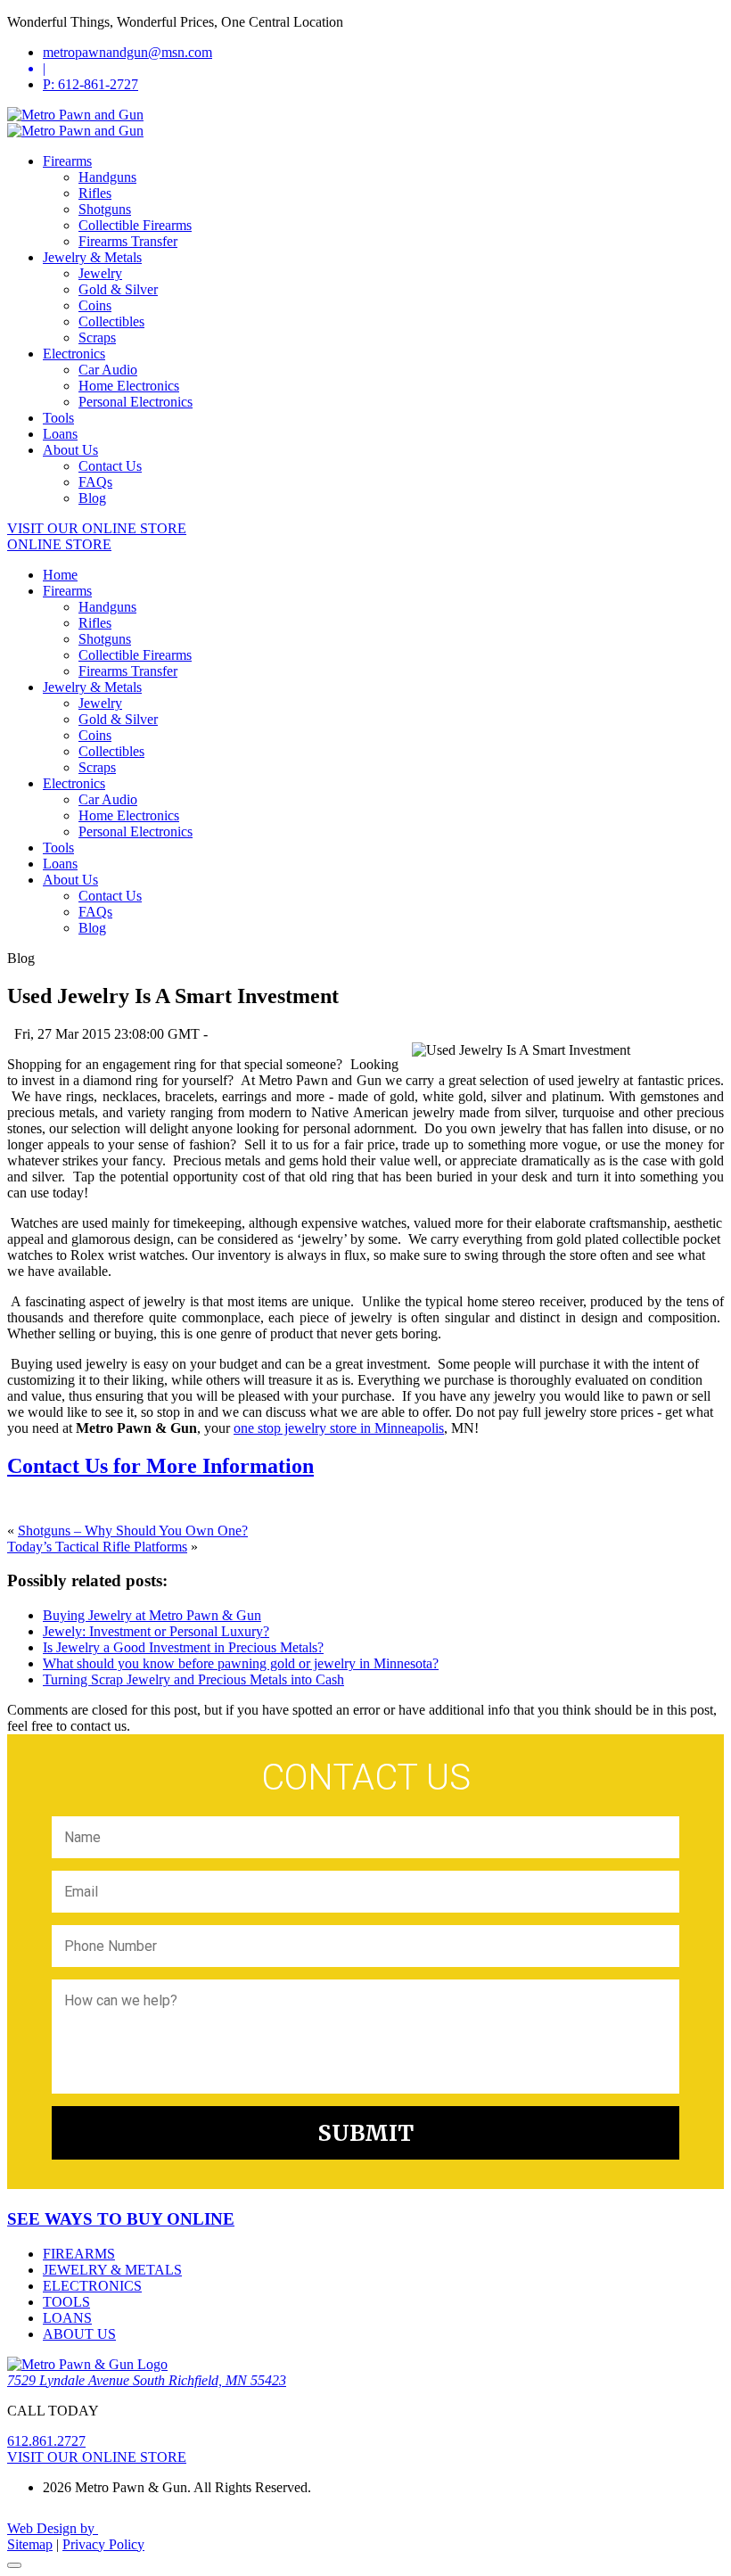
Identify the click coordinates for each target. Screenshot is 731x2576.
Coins (95, 305)
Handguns (107, 177)
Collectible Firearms (135, 225)
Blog (92, 498)
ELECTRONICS (92, 2286)
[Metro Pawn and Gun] (75, 115)
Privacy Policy (103, 2544)
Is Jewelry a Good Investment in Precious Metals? (183, 1647)
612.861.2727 (46, 2441)
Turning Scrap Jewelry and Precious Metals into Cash (193, 1679)
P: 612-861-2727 (90, 84)
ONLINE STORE (59, 544)
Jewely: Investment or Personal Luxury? (156, 1631)
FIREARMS (79, 2254)
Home (60, 575)
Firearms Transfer (128, 241)
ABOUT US (79, 2334)
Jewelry (100, 273)
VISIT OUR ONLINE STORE (97, 528)
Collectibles (111, 321)
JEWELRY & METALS (112, 2270)
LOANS (67, 2318)
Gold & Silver (118, 289)
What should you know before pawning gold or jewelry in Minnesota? (241, 1663)
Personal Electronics (136, 402)
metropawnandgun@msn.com (127, 52)
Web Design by (53, 2528)
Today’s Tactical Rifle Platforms (97, 1547)
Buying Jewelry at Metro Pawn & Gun (152, 1615)
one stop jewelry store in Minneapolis (339, 1428)
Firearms (67, 161)
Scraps (97, 337)
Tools (58, 418)
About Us (70, 450)
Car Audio (108, 370)
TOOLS (66, 2302)
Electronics (74, 354)
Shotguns (105, 209)
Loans (60, 434)
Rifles (95, 193)
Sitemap (30, 2544)
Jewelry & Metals (92, 257)
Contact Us (110, 466)
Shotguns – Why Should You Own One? (133, 1531)
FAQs (95, 482)
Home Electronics (129, 386)
